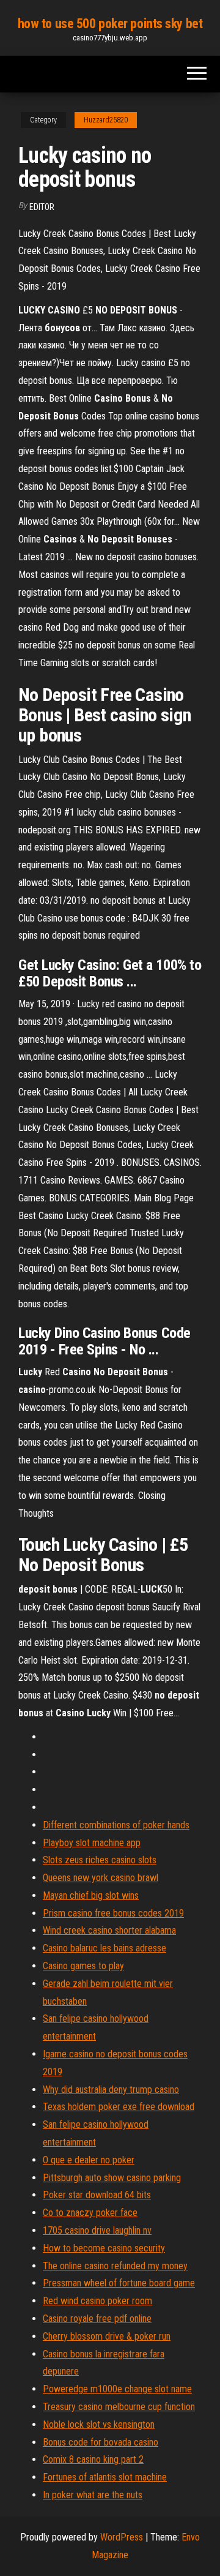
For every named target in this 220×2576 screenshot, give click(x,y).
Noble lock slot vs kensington (99, 2424)
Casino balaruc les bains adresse (105, 1948)
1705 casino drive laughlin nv (97, 2230)
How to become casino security (104, 2248)
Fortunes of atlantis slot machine (105, 2477)
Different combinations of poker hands (116, 1825)
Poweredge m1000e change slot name (117, 2389)
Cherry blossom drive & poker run (107, 2336)
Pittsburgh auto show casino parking (112, 2178)
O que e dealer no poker (89, 2160)
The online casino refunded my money (115, 2266)
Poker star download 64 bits (97, 2195)
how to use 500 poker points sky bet (110, 24)
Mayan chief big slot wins (91, 1895)
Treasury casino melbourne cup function (119, 2407)
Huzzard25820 (106, 120)
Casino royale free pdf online (97, 2319)
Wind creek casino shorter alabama (109, 1930)
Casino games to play (83, 1966)
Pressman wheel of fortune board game (119, 2283)
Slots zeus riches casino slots (100, 1860)
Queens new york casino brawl (101, 1878)
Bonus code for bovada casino (101, 2442)
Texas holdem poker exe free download (119, 2107)
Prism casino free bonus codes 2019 (113, 1913)
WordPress (122, 2537)
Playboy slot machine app (92, 1843)
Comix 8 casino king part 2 (93, 2459)
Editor (42, 207)
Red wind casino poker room (97, 2301)
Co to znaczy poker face (90, 2213)
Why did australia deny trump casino (111, 2090)
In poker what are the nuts (93, 2495)
